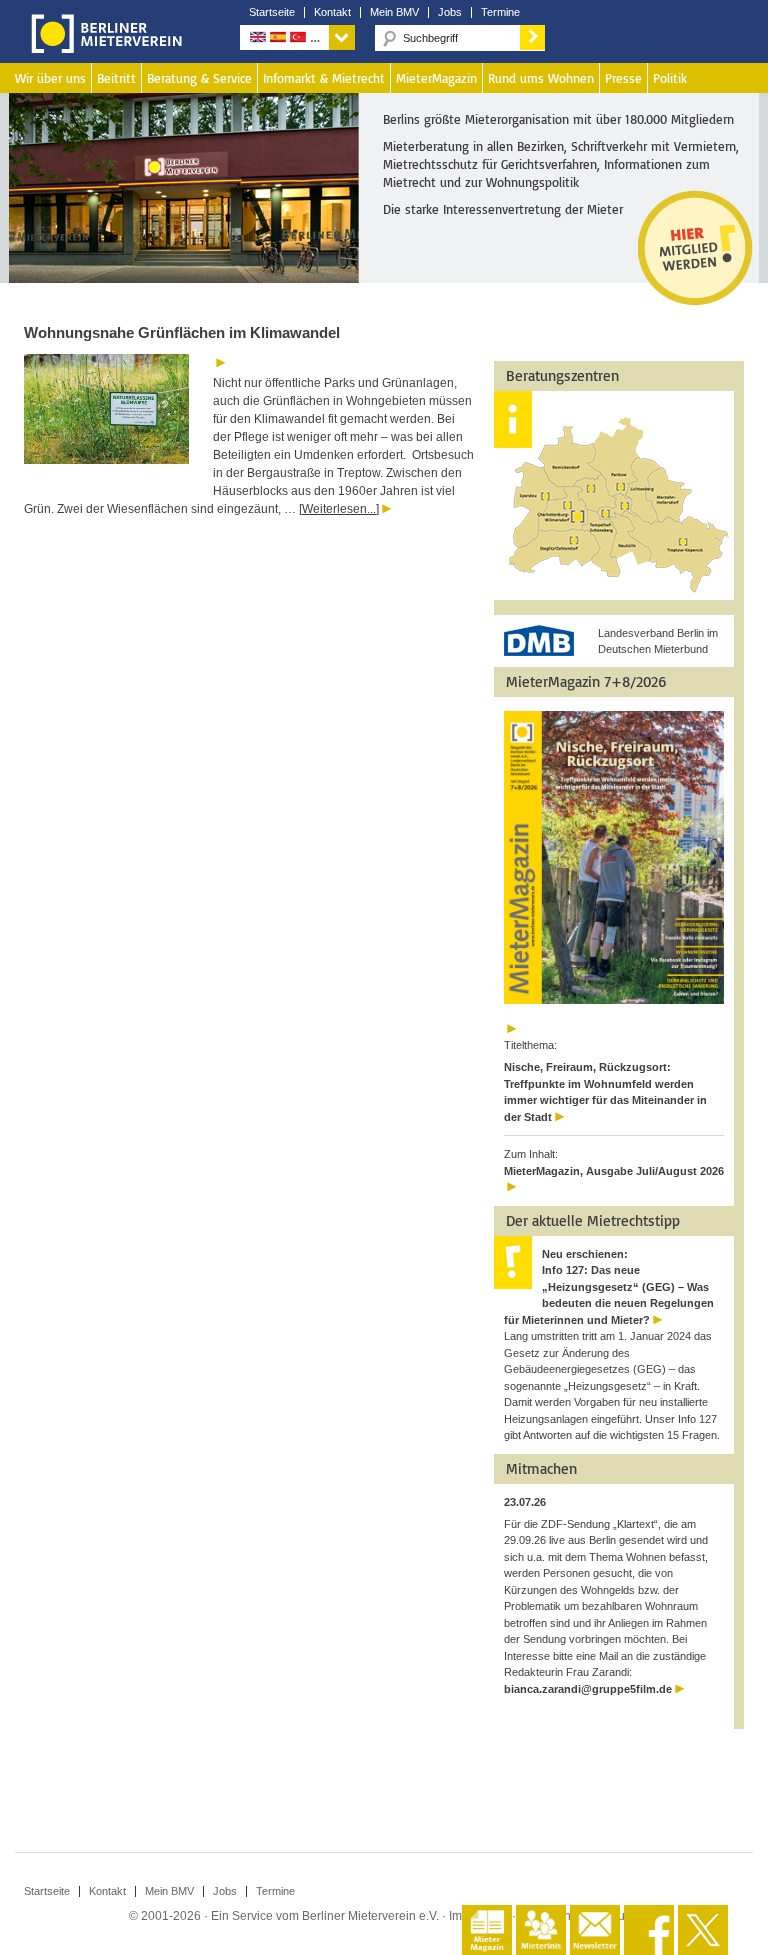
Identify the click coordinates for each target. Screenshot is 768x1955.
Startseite (272, 12)
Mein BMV (394, 12)
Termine (500, 12)
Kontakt (332, 12)
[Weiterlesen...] (339, 509)
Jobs (450, 12)
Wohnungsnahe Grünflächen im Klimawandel (182, 332)
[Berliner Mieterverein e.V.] (103, 48)
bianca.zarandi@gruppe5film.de (588, 1689)
